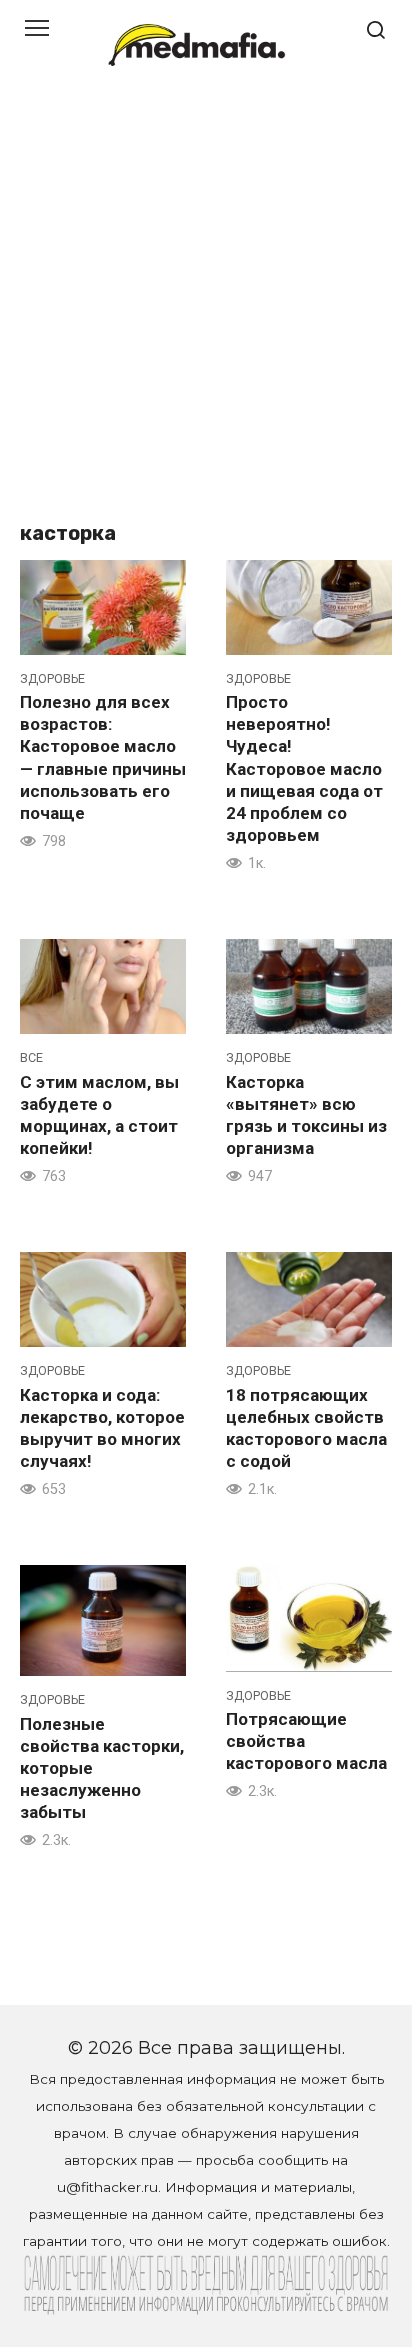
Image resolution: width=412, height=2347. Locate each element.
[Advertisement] (206, 306)
